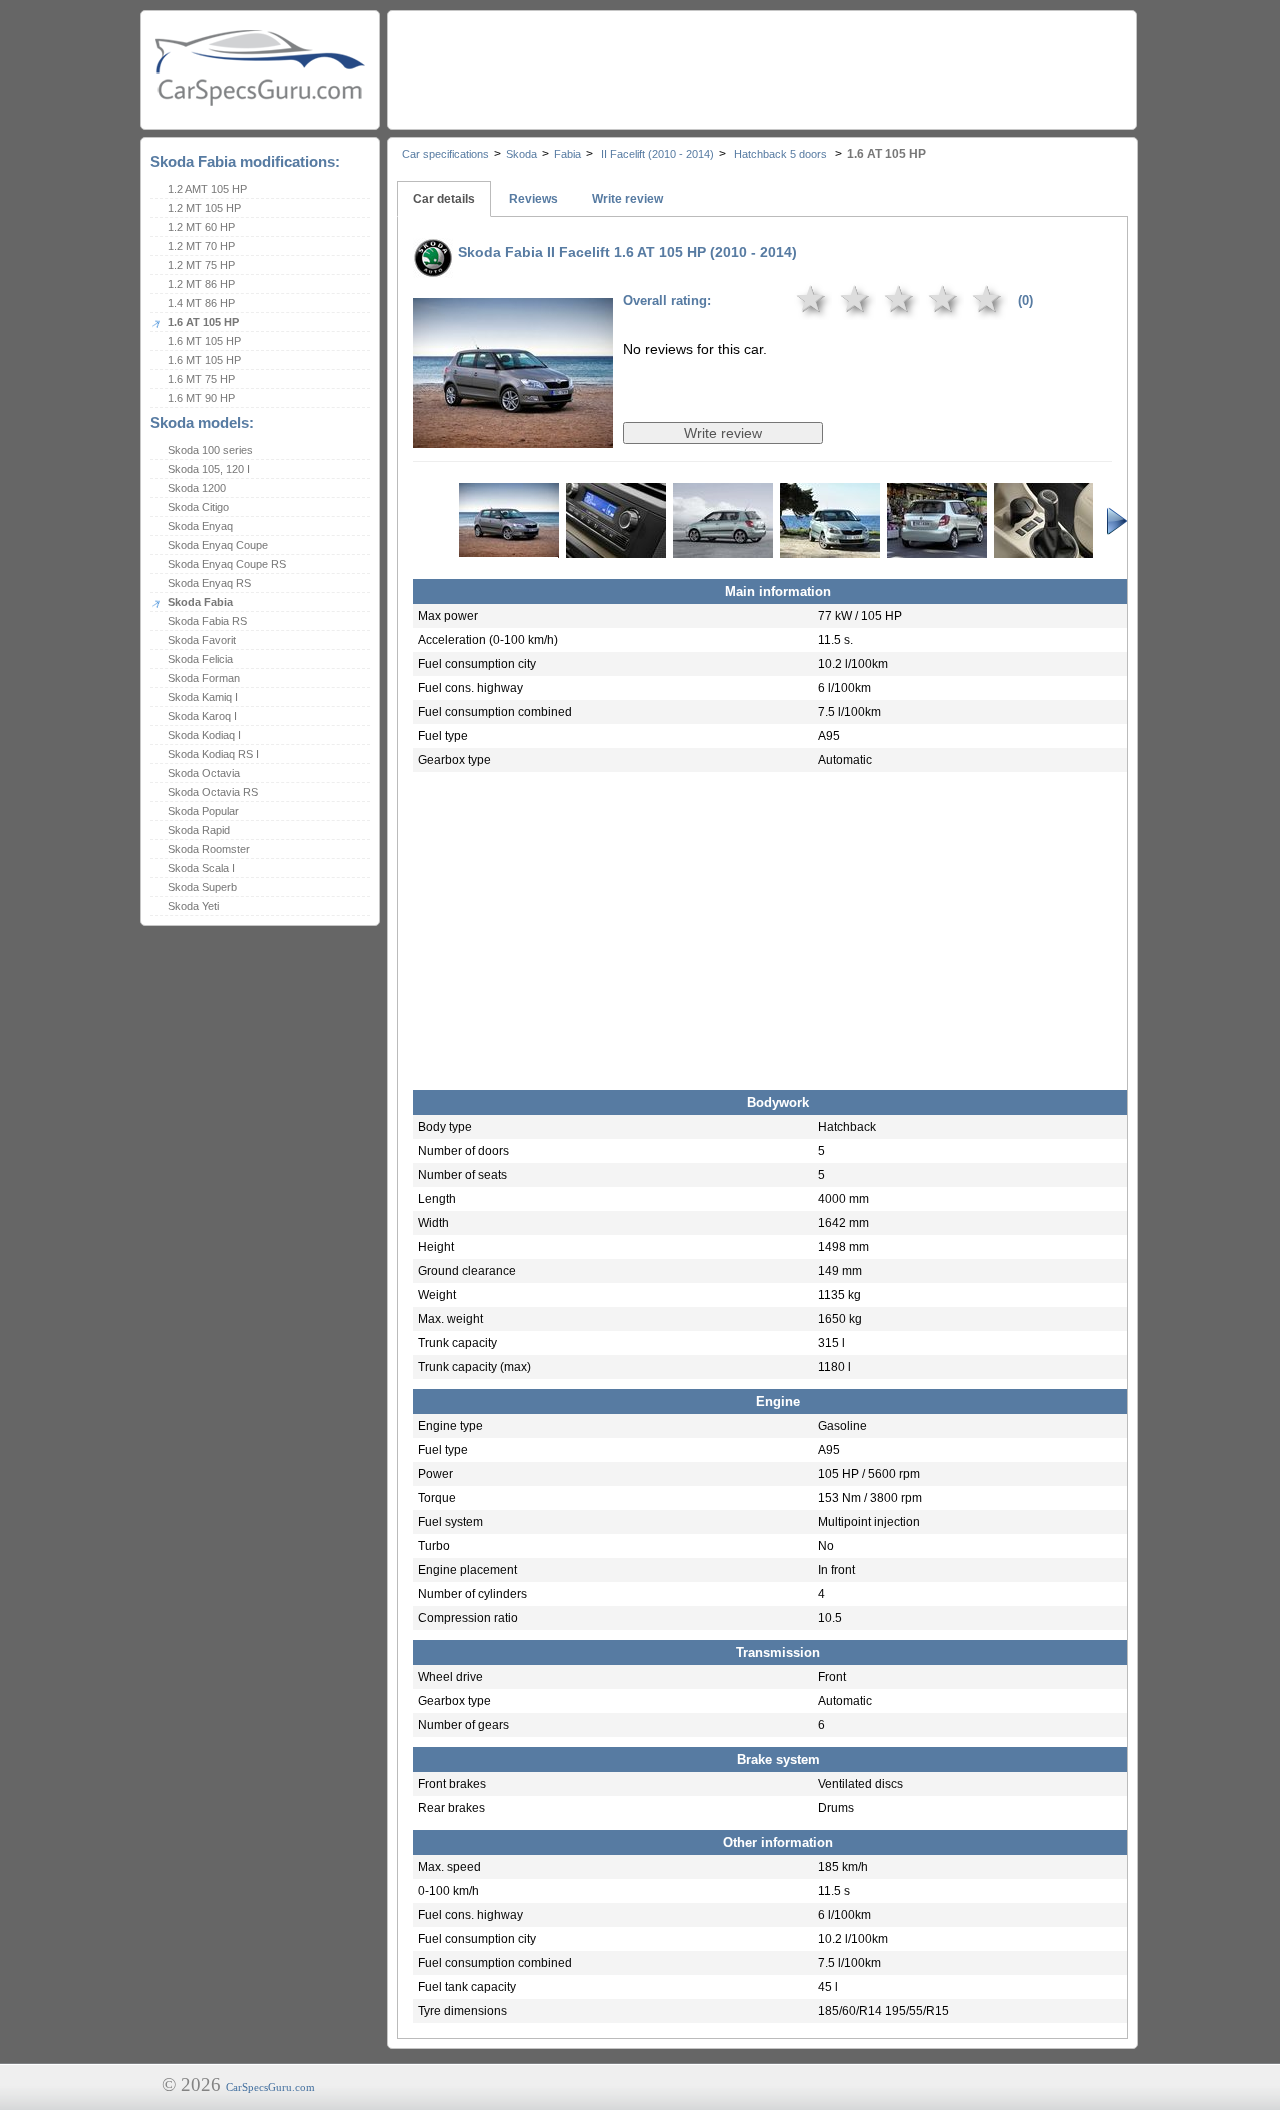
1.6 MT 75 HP (201, 379)
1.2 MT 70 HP (201, 246)
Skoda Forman (204, 678)
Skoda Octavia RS (213, 792)
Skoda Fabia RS (207, 621)
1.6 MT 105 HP (204, 341)
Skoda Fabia (200, 602)
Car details (444, 199)
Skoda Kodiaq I (204, 735)
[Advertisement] (761, 65)
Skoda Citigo (198, 507)
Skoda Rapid (199, 830)
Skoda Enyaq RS (209, 583)
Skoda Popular (203, 811)
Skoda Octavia (204, 773)
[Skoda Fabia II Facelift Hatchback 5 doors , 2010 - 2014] (513, 434)
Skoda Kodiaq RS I (213, 754)
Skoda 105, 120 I (209, 469)
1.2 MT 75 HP (201, 265)
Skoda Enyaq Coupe (218, 545)
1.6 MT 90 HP (201, 398)
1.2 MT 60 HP (201, 227)
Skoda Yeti (193, 906)
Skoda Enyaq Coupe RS (227, 564)
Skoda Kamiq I (203, 697)
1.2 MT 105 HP (204, 208)
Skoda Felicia (200, 659)
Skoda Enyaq (200, 526)
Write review (627, 199)
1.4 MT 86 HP (201, 303)
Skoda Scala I (201, 868)
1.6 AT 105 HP (203, 322)
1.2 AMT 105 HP (207, 189)
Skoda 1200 (197, 488)
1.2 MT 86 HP (201, 284)
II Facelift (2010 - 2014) (656, 154)
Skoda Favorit (202, 640)
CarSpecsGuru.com (270, 2087)
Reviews (533, 199)
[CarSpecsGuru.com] (260, 65)
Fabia (567, 154)
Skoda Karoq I (202, 716)
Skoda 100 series (210, 450)
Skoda (521, 154)
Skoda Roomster (209, 849)
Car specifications (445, 154)
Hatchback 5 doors (780, 154)
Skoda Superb (202, 887)
